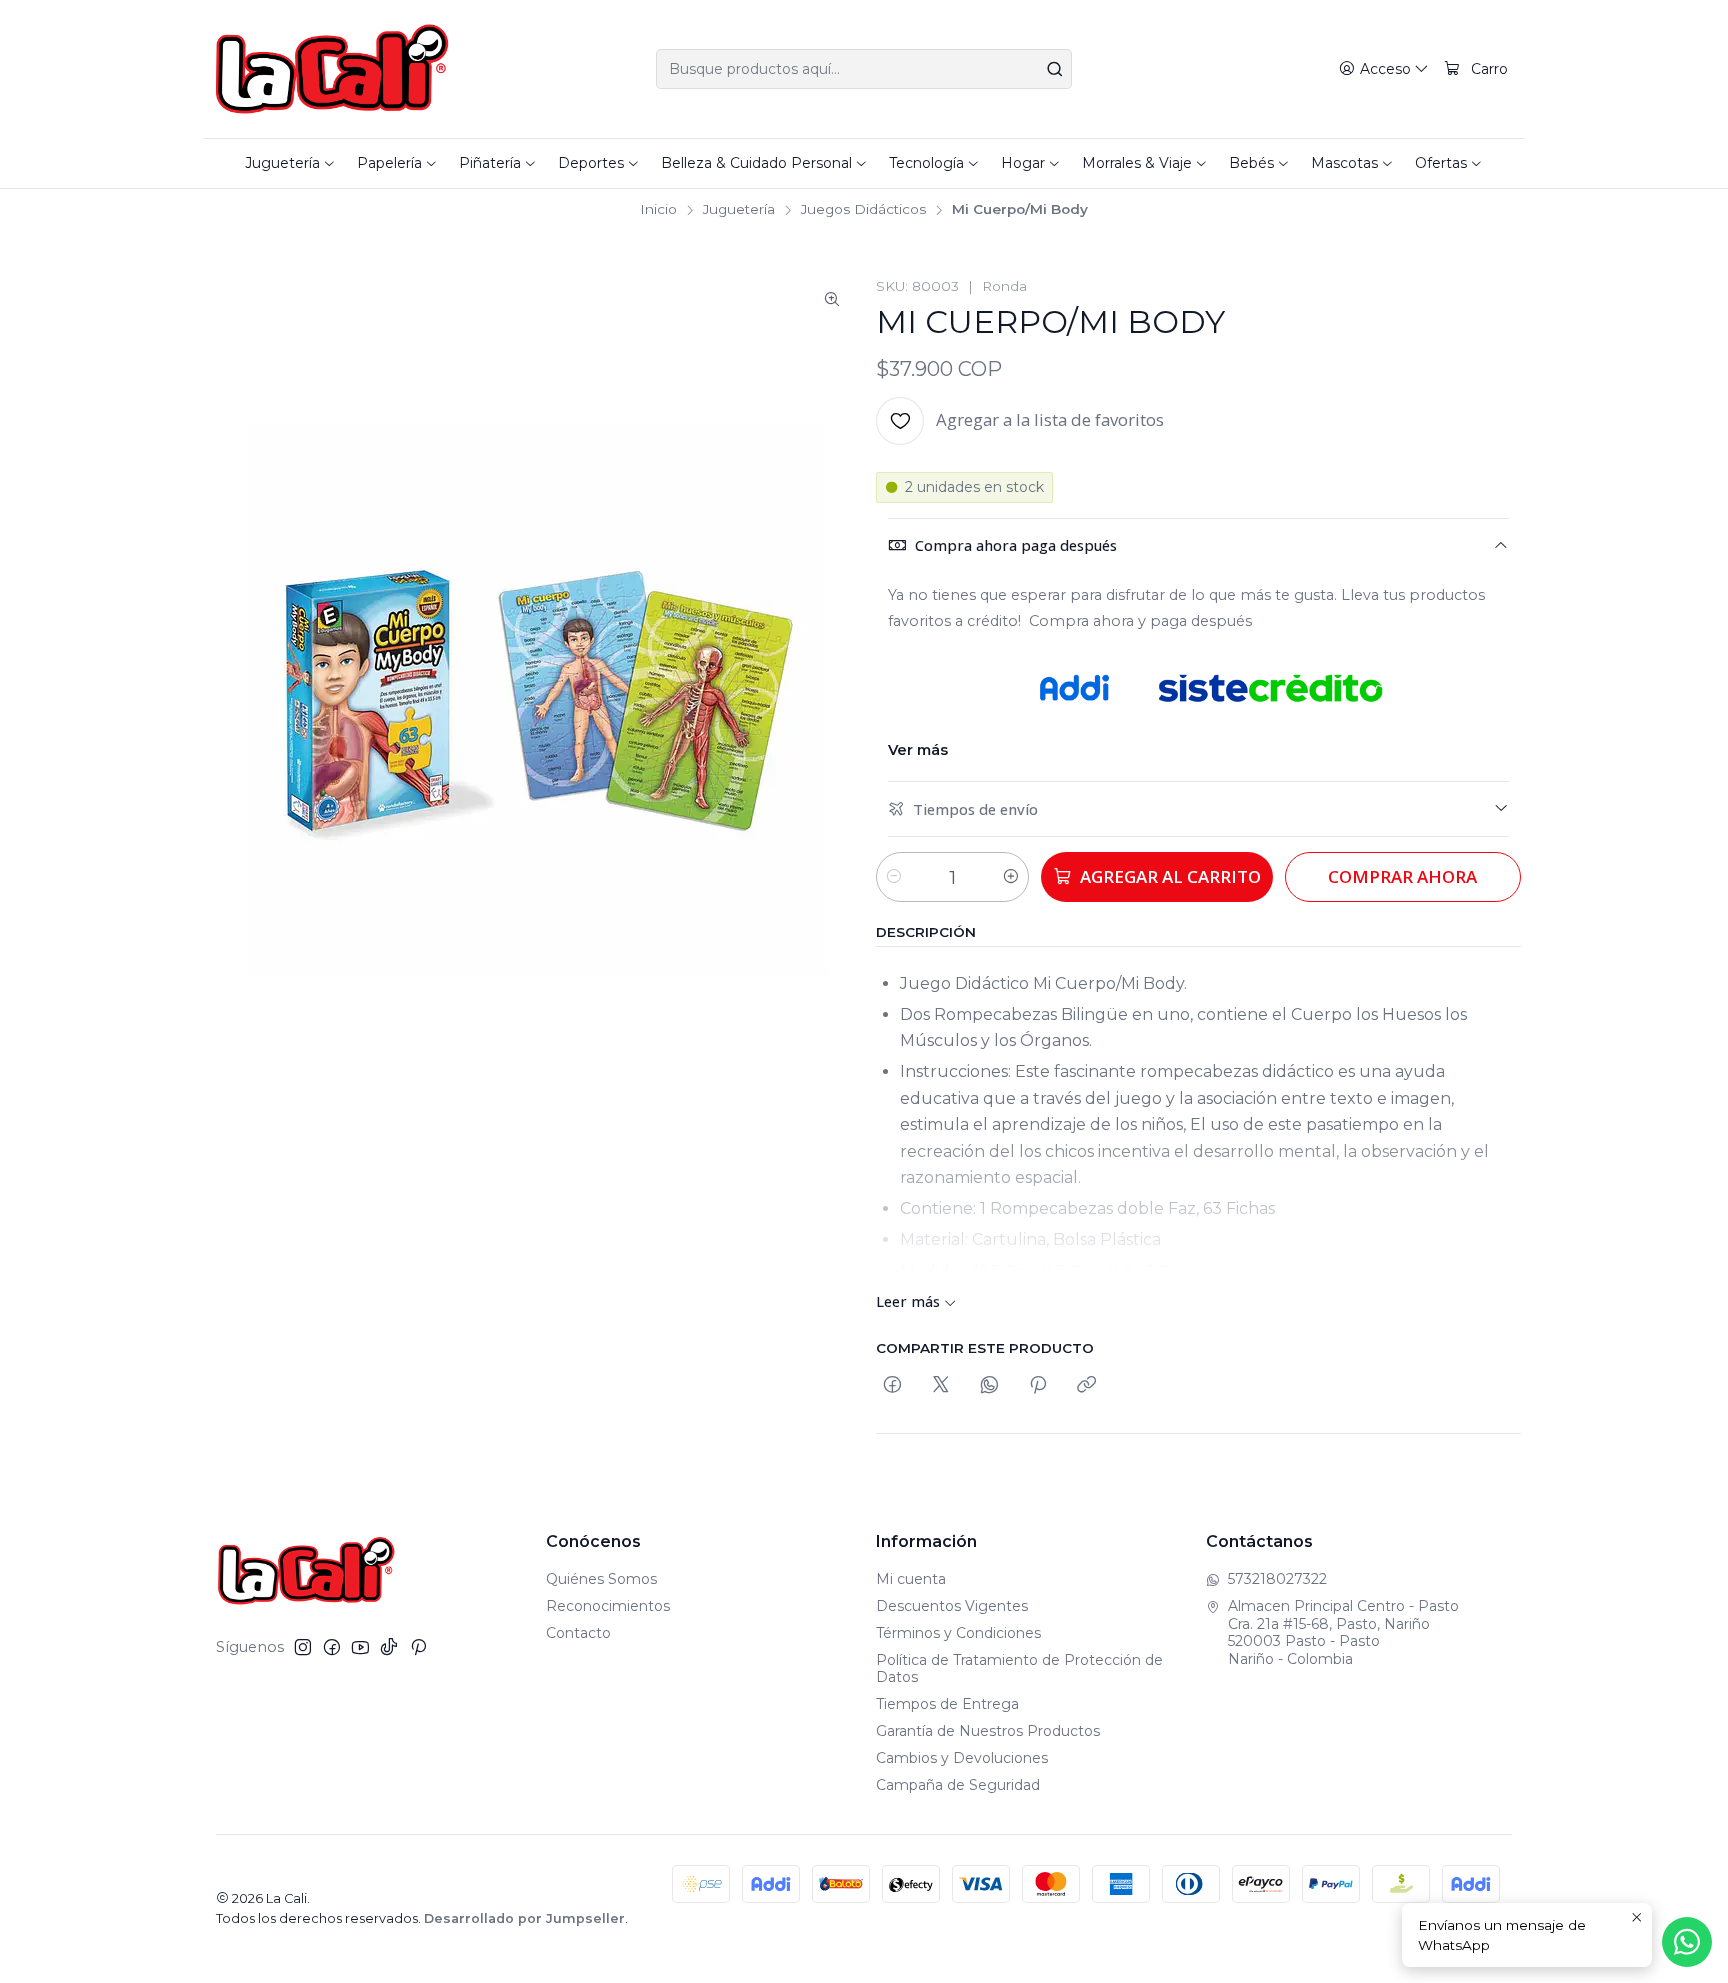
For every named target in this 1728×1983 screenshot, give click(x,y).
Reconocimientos (608, 1606)
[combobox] (864, 69)
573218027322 (1277, 1579)
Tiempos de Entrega (947, 1704)
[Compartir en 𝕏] (941, 1385)
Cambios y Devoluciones (962, 1758)
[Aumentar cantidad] (1011, 877)
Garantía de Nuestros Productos (988, 1731)
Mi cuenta (911, 1579)
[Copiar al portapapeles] (1086, 1385)
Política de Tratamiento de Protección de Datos (1019, 1669)
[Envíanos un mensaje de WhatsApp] (1687, 1942)
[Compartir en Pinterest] (1038, 1385)
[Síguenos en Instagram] (303, 1647)
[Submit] (1055, 69)
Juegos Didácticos (863, 210)
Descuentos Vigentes (952, 1606)
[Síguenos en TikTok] (389, 1647)
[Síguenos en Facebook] (332, 1647)
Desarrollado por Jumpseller (524, 1918)
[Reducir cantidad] (894, 877)
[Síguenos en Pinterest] (418, 1647)
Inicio (658, 210)
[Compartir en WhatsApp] (989, 1385)
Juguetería (739, 210)
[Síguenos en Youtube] (360, 1647)
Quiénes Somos (601, 1579)
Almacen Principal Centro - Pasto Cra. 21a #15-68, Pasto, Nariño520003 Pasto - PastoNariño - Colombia (1343, 1632)
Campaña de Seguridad (958, 1785)
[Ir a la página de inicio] (332, 69)
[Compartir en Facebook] (892, 1385)
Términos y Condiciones (958, 1633)
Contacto (578, 1633)
